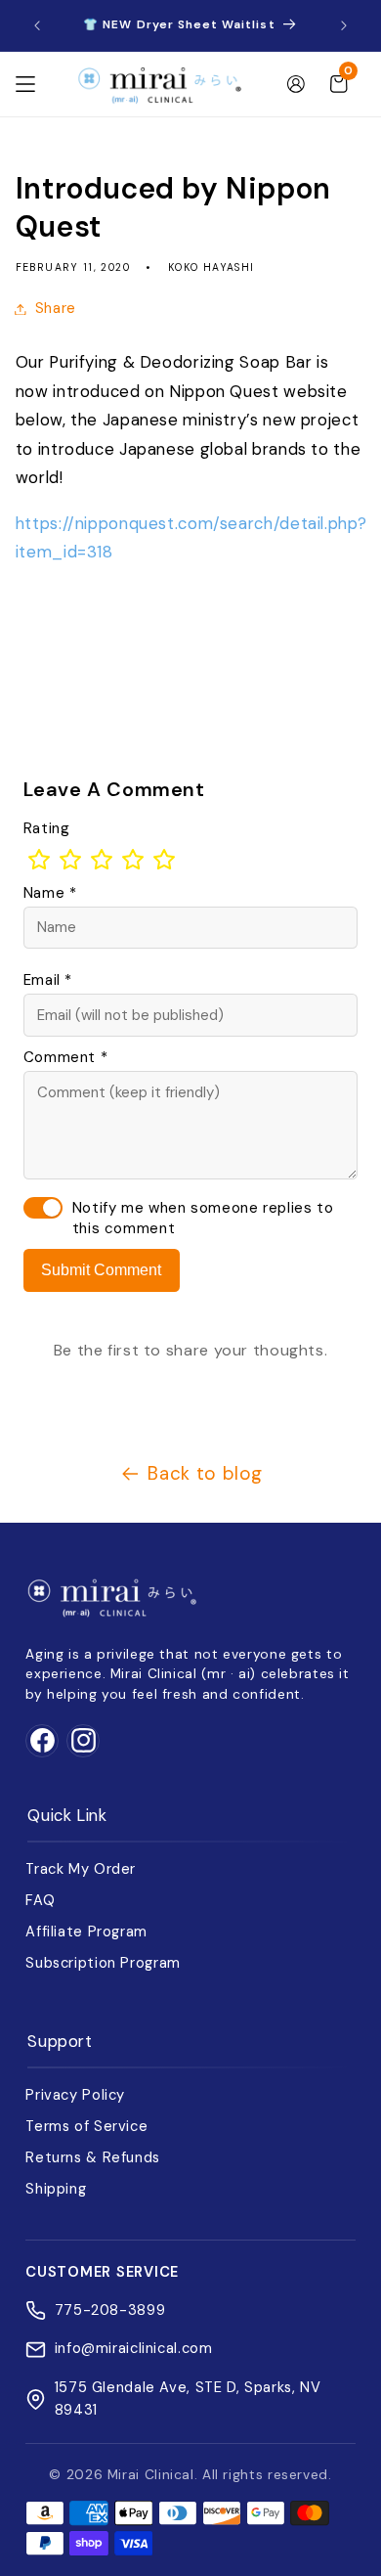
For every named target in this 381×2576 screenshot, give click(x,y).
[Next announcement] (344, 25)
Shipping (56, 2189)
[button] (25, 84)
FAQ (40, 1900)
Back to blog (205, 1473)
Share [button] (56, 308)
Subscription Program (103, 1963)
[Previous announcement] (37, 25)
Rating (47, 828)
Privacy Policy (75, 2095)
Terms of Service (86, 2126)
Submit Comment (101, 1270)
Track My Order (81, 1869)
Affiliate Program (86, 1932)
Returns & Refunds (93, 2157)
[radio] (39, 860)
